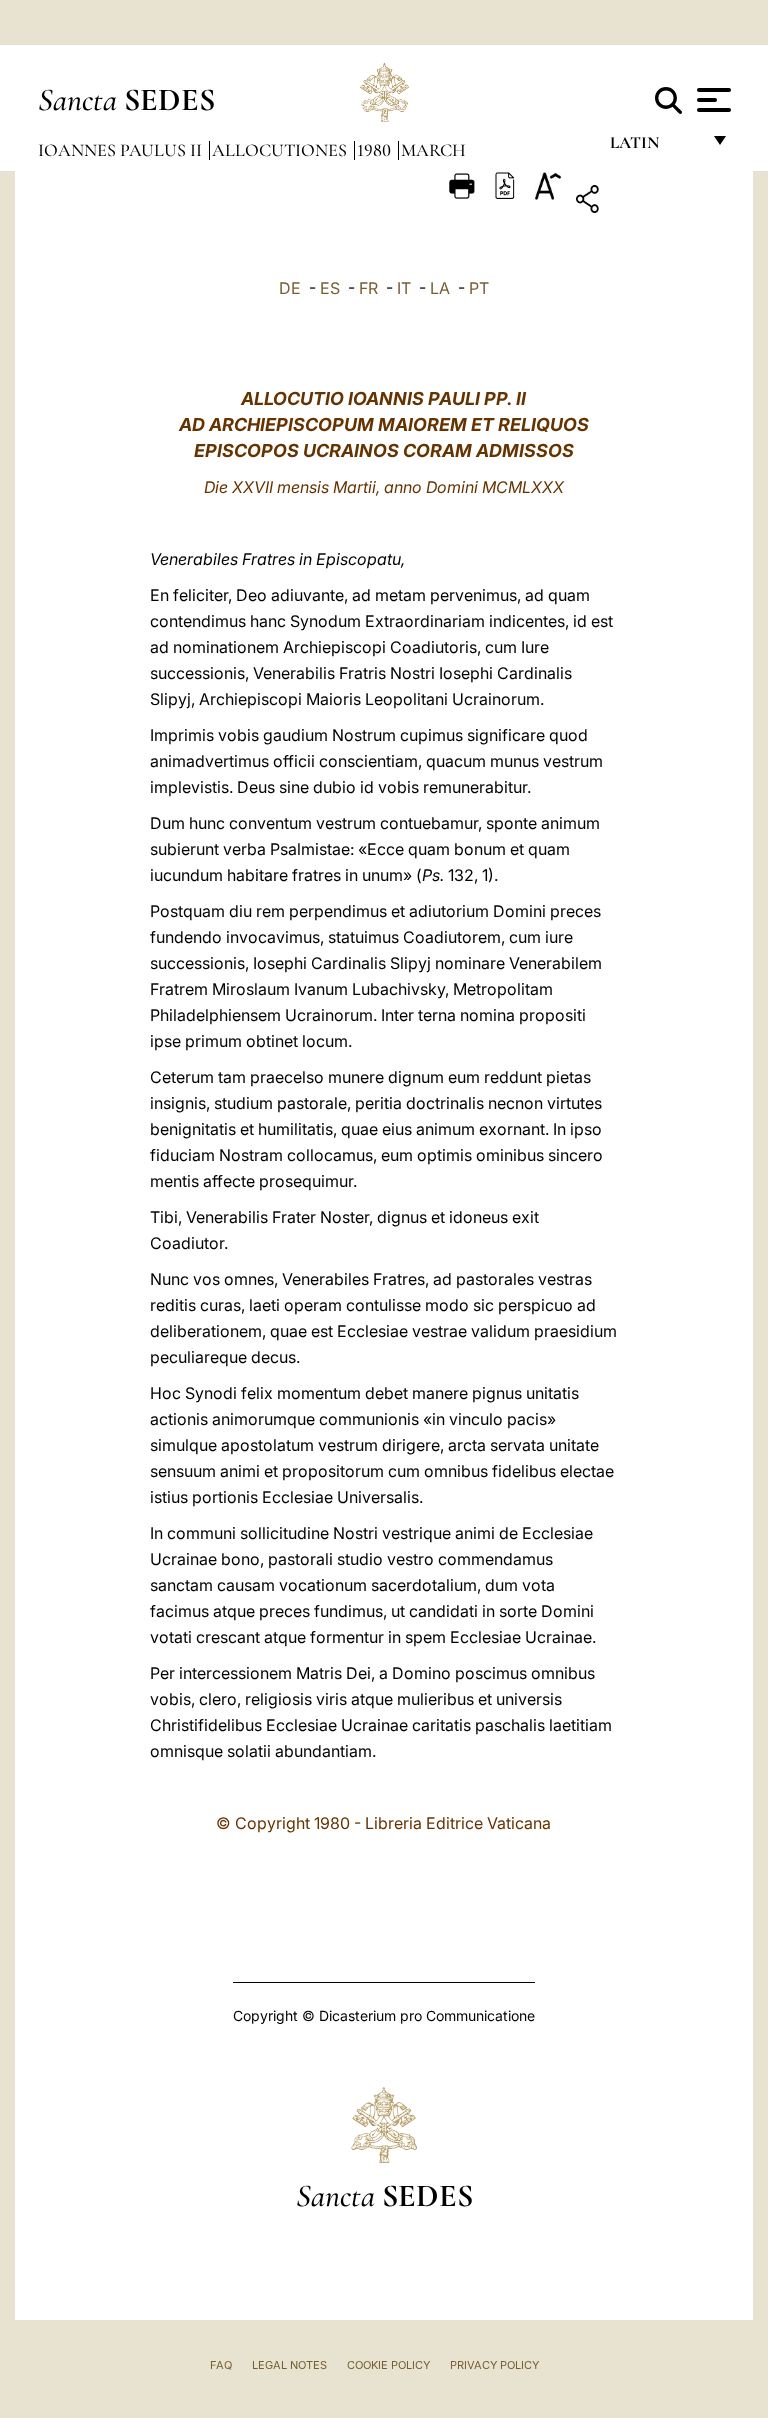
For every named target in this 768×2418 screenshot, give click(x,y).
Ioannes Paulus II (122, 150)
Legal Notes (289, 2365)
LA (440, 288)
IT (404, 288)
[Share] (649, 202)
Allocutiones (281, 150)
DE (290, 288)
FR (368, 288)
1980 (376, 150)
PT (479, 288)
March (433, 150)
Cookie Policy (388, 2365)
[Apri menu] (711, 100)
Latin (654, 147)
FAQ (221, 2365)
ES (330, 288)
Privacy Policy (494, 2365)
